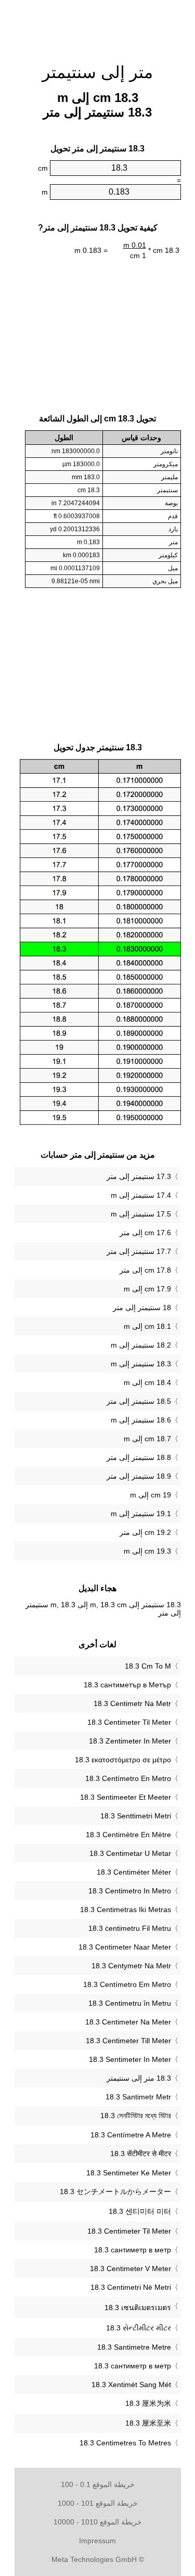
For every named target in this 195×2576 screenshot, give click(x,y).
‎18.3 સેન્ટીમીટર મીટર (139, 2328)
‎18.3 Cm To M (148, 1666)
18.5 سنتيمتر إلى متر (139, 1401)
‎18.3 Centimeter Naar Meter (125, 1947)
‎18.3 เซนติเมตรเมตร (138, 2308)
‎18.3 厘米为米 (148, 2403)
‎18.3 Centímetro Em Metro (127, 1984)
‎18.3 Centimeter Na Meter (128, 2022)
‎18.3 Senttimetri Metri (136, 1816)
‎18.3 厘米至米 (148, 2423)
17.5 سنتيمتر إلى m (141, 1214)
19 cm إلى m (151, 1495)
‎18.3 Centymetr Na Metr (131, 1966)
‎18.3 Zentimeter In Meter (130, 1741)
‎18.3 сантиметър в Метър (127, 1685)
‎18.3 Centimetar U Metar (130, 1853)
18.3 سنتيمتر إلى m (141, 1364)
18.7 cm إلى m (147, 1439)
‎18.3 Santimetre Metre (134, 2347)
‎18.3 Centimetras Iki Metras (126, 1909)
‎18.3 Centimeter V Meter (131, 2269)
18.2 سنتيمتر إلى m (141, 1345)
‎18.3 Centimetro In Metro (130, 1891)
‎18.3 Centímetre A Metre (131, 2135)
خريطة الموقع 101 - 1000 (98, 2503)
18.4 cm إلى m (147, 1382)
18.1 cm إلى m (147, 1326)
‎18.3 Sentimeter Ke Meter (129, 2173)
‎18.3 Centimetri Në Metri (131, 2287)
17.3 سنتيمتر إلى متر (139, 1176)
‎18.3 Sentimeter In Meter (130, 2059)
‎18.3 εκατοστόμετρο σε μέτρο (123, 1760)
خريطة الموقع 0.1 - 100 (98, 2484)
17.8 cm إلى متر (145, 1270)
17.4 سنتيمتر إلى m (141, 1195)
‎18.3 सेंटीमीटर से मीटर (141, 2154)
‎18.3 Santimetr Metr (138, 2097)
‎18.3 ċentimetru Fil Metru (130, 1928)
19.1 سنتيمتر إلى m (141, 1514)
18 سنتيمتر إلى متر (142, 1308)
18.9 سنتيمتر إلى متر (139, 1476)
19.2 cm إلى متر (145, 1532)
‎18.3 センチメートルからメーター (115, 2191)
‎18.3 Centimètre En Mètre (128, 1835)
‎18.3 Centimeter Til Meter (129, 1722)
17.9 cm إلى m (147, 1289)
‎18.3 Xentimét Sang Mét (131, 2385)
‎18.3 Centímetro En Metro (128, 1778)
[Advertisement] (98, 26)
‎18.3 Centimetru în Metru (130, 2003)
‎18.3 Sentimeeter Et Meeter (126, 1797)
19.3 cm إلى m (147, 1551)
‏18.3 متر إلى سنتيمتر (139, 2078)
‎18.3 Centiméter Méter (134, 1872)
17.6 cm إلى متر (145, 1233)
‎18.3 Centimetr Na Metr (132, 1703)
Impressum (97, 2541)
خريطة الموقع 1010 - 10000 (98, 2522)
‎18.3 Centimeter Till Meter (128, 2041)
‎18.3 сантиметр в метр (133, 2250)
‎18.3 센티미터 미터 (140, 2211)
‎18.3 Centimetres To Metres (125, 2443)
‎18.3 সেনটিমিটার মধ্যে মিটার (136, 2116)
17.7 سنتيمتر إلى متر (139, 1251)
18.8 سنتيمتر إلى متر (139, 1457)
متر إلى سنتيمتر (97, 72)
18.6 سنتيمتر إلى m (141, 1420)
